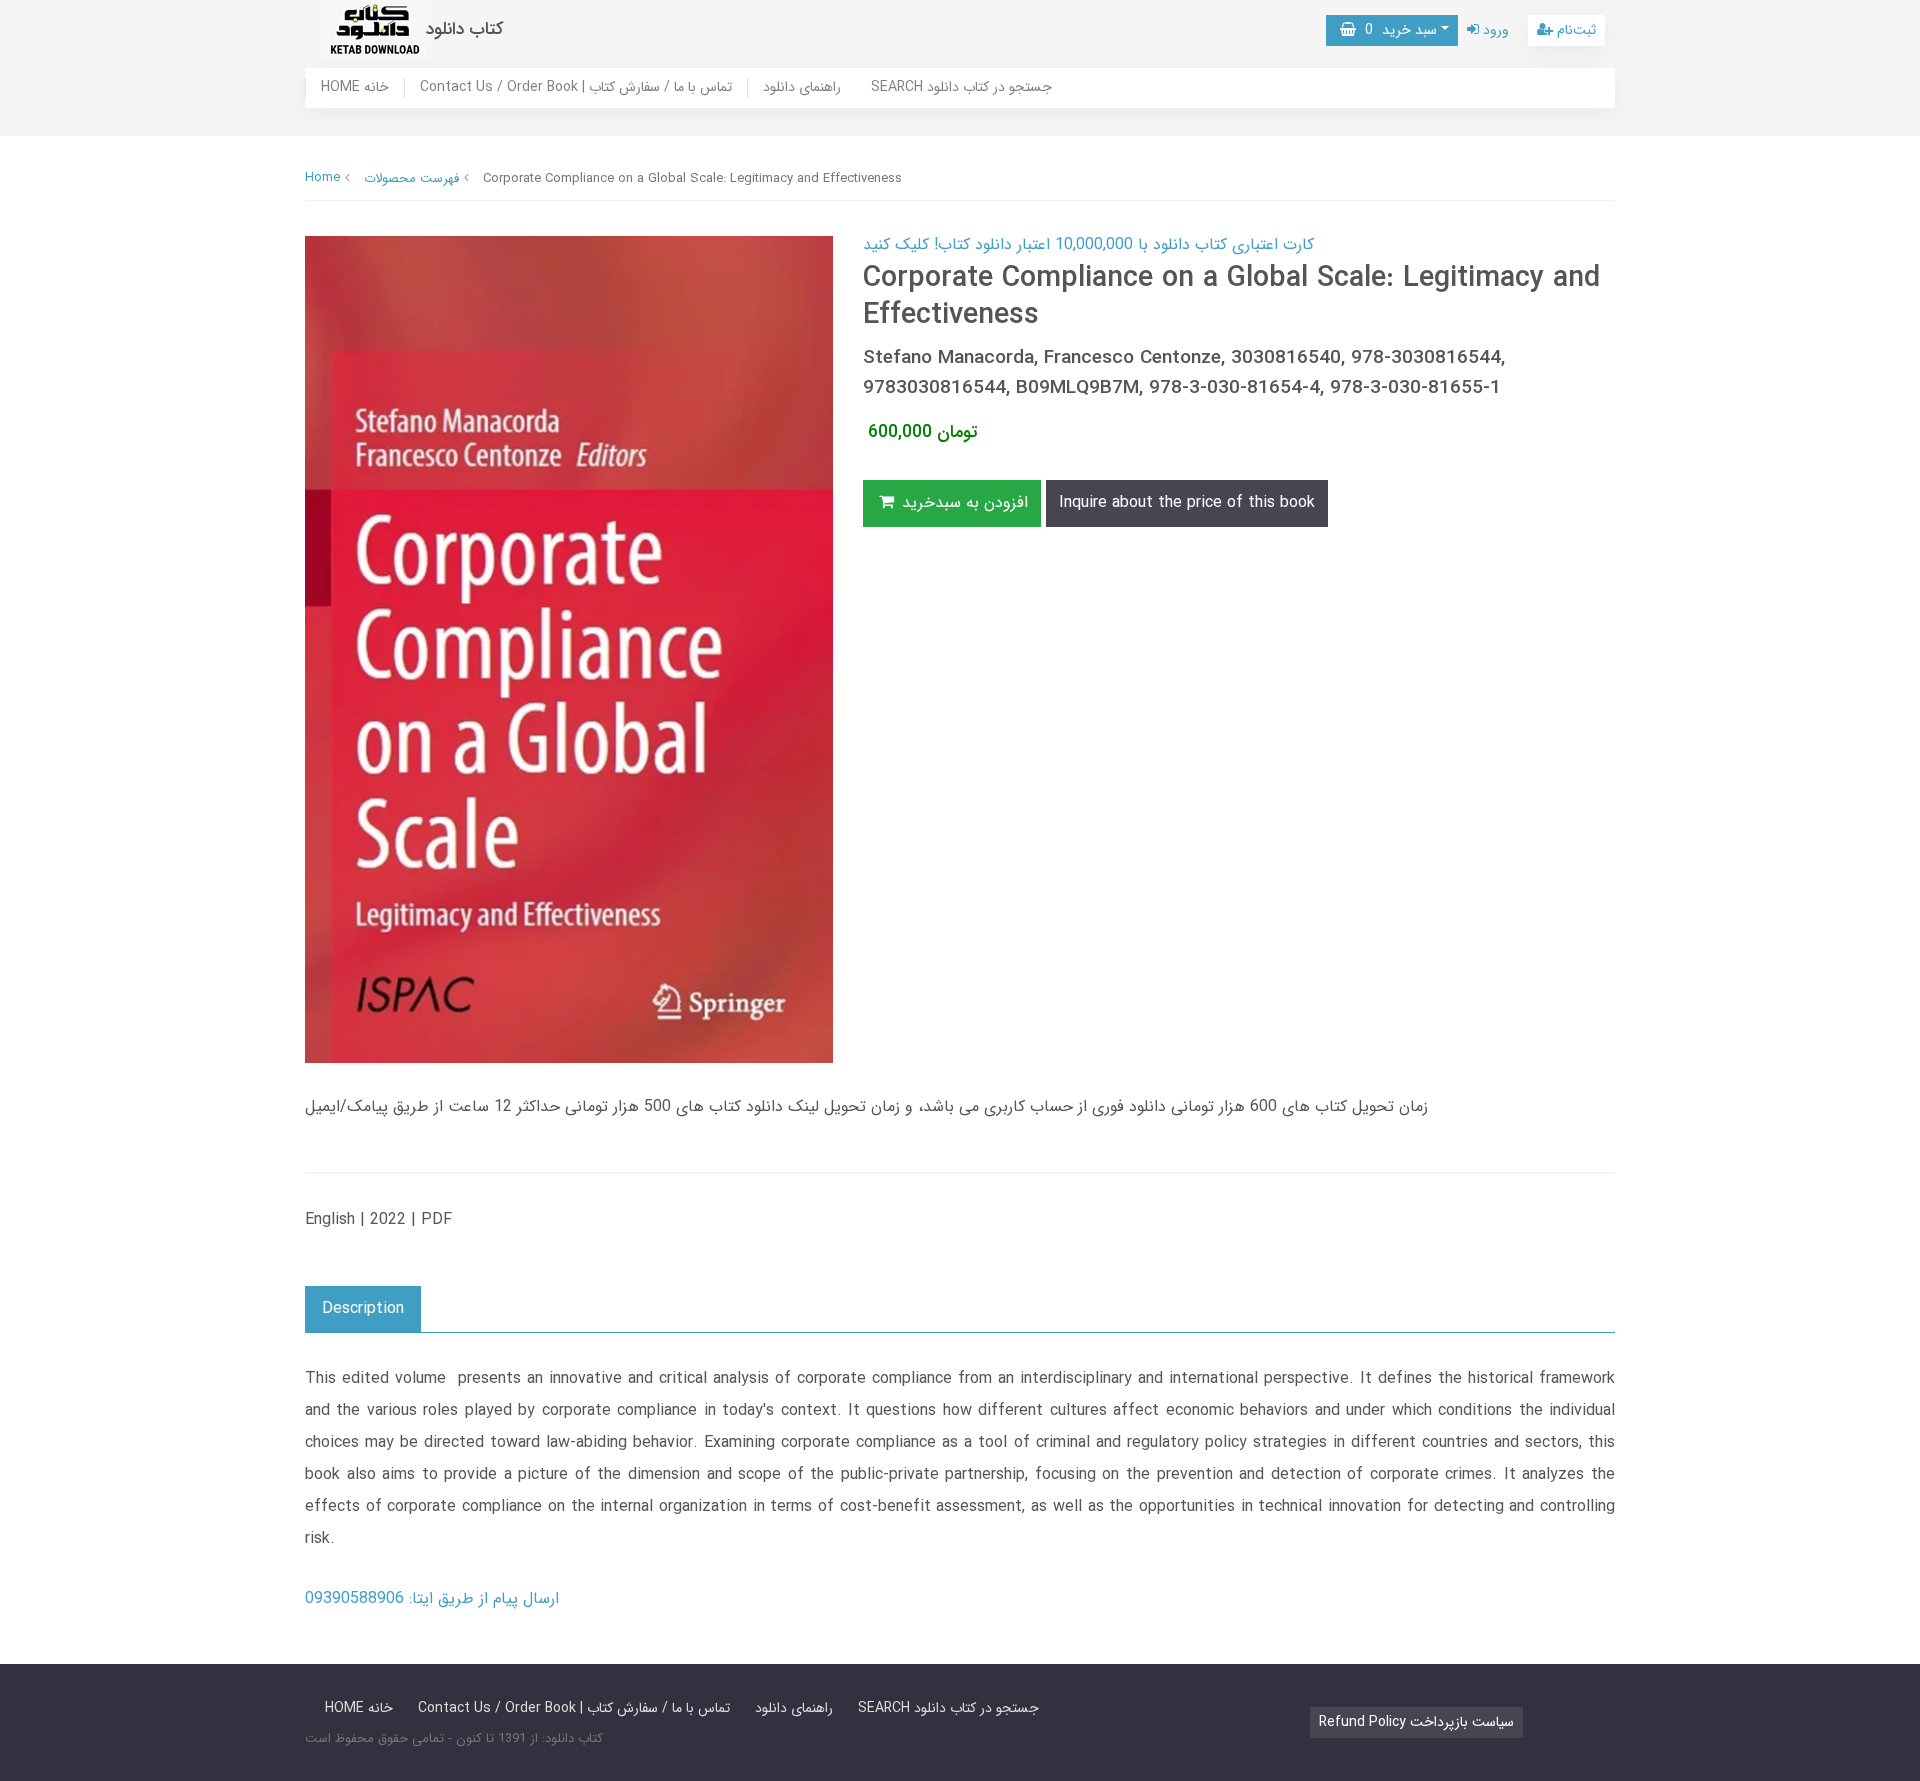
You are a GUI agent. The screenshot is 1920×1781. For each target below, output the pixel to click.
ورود (1494, 30)
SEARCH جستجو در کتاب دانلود (961, 88)
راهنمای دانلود (802, 88)
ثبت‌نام (1574, 30)
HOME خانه (355, 88)
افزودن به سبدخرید (962, 502)
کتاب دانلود (465, 29)
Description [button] (363, 1308)
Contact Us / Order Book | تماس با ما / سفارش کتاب (576, 88)
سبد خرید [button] (1396, 30)
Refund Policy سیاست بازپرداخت (1416, 1722)
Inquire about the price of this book (1187, 502)
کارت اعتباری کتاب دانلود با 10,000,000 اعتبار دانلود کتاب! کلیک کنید (1088, 244)
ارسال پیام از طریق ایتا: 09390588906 (432, 1598)
